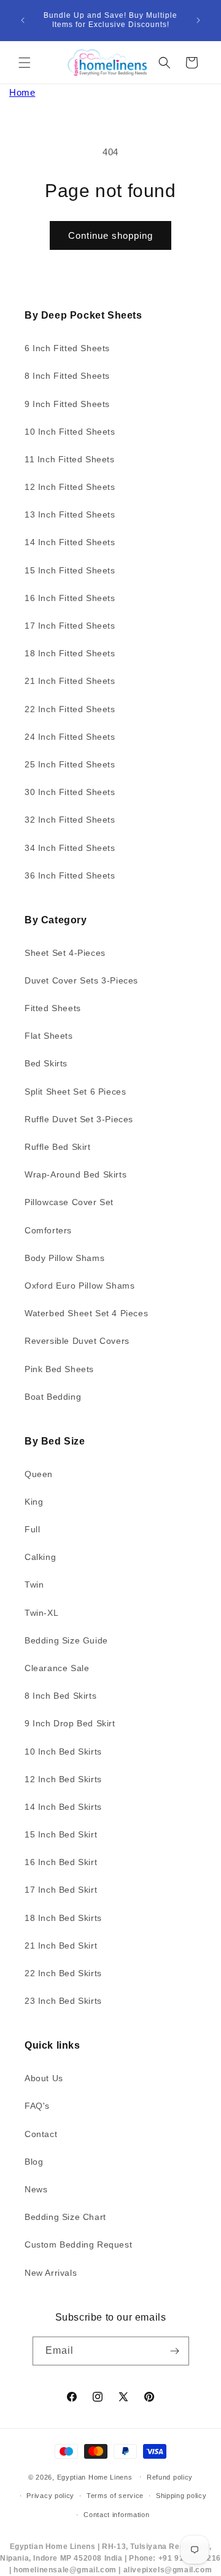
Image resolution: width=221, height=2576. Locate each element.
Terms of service (115, 2496)
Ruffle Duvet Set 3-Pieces (79, 1119)
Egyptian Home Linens (95, 2477)
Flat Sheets (49, 1036)
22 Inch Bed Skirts (63, 1973)
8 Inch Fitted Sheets (67, 376)
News (36, 2189)
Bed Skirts (46, 1063)
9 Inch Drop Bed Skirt (70, 1723)
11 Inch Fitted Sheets (70, 459)
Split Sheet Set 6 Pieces (75, 1092)
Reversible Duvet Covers (77, 1341)
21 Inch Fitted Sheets (70, 681)
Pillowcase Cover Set (69, 1202)
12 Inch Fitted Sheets (70, 487)
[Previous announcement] (23, 20)
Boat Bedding (53, 1397)
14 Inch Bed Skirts (63, 1807)
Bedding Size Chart (65, 2217)
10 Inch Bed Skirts (63, 1752)
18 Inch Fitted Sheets (70, 653)
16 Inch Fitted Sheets (70, 598)
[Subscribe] (175, 2351)
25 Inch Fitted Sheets (70, 764)
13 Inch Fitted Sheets (70, 514)
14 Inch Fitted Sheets (70, 542)
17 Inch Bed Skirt (61, 1890)
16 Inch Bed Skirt (61, 1862)
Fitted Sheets (53, 1008)
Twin (34, 1585)
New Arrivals (51, 2273)
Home (22, 92)
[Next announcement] (198, 20)
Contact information (116, 2515)
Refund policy (170, 2477)
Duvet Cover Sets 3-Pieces (81, 980)
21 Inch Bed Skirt (61, 1946)
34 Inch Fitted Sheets (70, 848)
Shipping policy (181, 2496)
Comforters (48, 1230)
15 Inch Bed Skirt (61, 1834)
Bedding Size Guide (66, 1640)
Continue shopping (110, 235)
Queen (39, 1474)
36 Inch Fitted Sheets (70, 875)
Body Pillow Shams (64, 1258)
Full (32, 1529)
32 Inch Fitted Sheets (70, 820)
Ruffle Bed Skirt (58, 1147)
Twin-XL (41, 1613)
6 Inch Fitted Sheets (67, 348)
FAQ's (37, 2106)
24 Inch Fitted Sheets (70, 737)
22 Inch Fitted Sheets (70, 709)
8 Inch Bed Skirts (60, 1696)
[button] (25, 63)
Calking (40, 1557)
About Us (44, 2078)
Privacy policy (50, 2496)
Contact (41, 2134)
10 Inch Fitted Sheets (70, 432)
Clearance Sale (57, 1668)
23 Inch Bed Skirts (63, 2001)
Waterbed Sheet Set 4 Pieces (86, 1313)
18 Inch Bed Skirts (63, 1918)
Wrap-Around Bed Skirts (76, 1174)
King (34, 1502)
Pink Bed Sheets (59, 1369)
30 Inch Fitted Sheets (70, 792)
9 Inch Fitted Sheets (67, 404)
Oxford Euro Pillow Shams (79, 1286)
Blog (34, 2162)
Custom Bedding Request (78, 2244)
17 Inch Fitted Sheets (70, 626)
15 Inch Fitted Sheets (70, 570)
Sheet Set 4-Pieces (65, 953)
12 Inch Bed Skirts (63, 1779)
